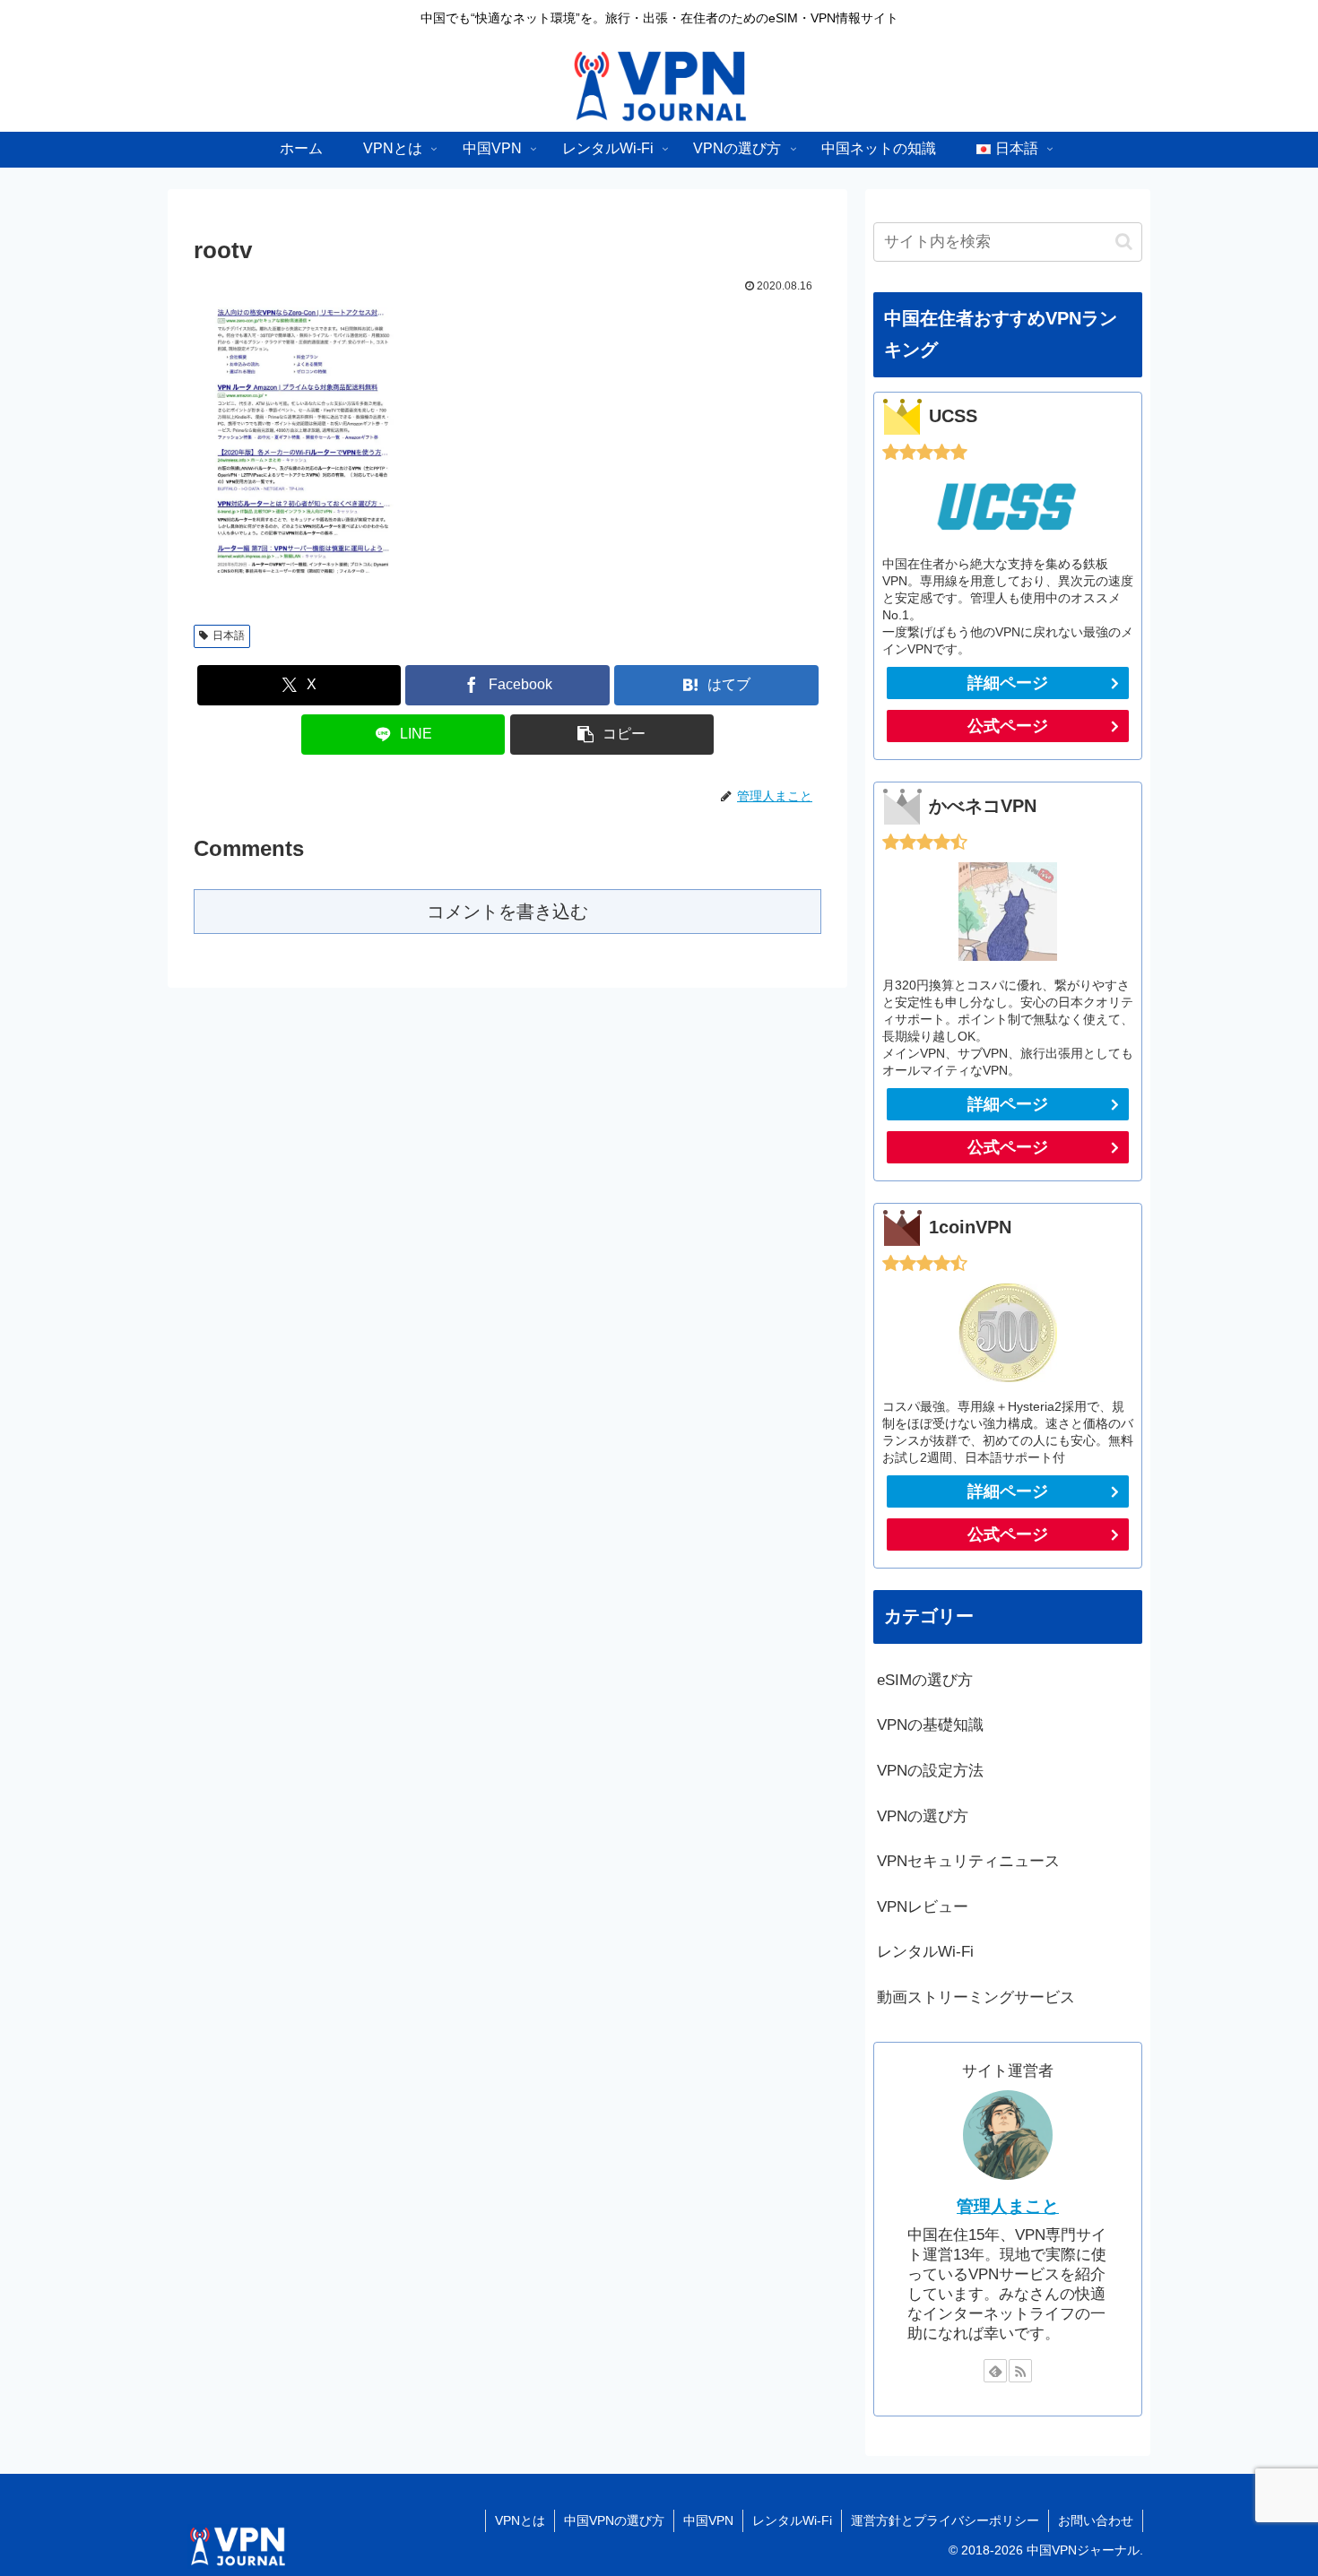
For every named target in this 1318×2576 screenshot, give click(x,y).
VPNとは (520, 2520)
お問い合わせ (1096, 2520)
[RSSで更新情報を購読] (1020, 2371)
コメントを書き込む (507, 912)
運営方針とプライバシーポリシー (945, 2520)
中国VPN (708, 2520)
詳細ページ (1008, 683)
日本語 (229, 635)
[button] (612, 735)
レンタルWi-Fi (792, 2520)
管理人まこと (1008, 2206)
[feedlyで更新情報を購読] (995, 2371)
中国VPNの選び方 (614, 2520)
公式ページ (1008, 726)
